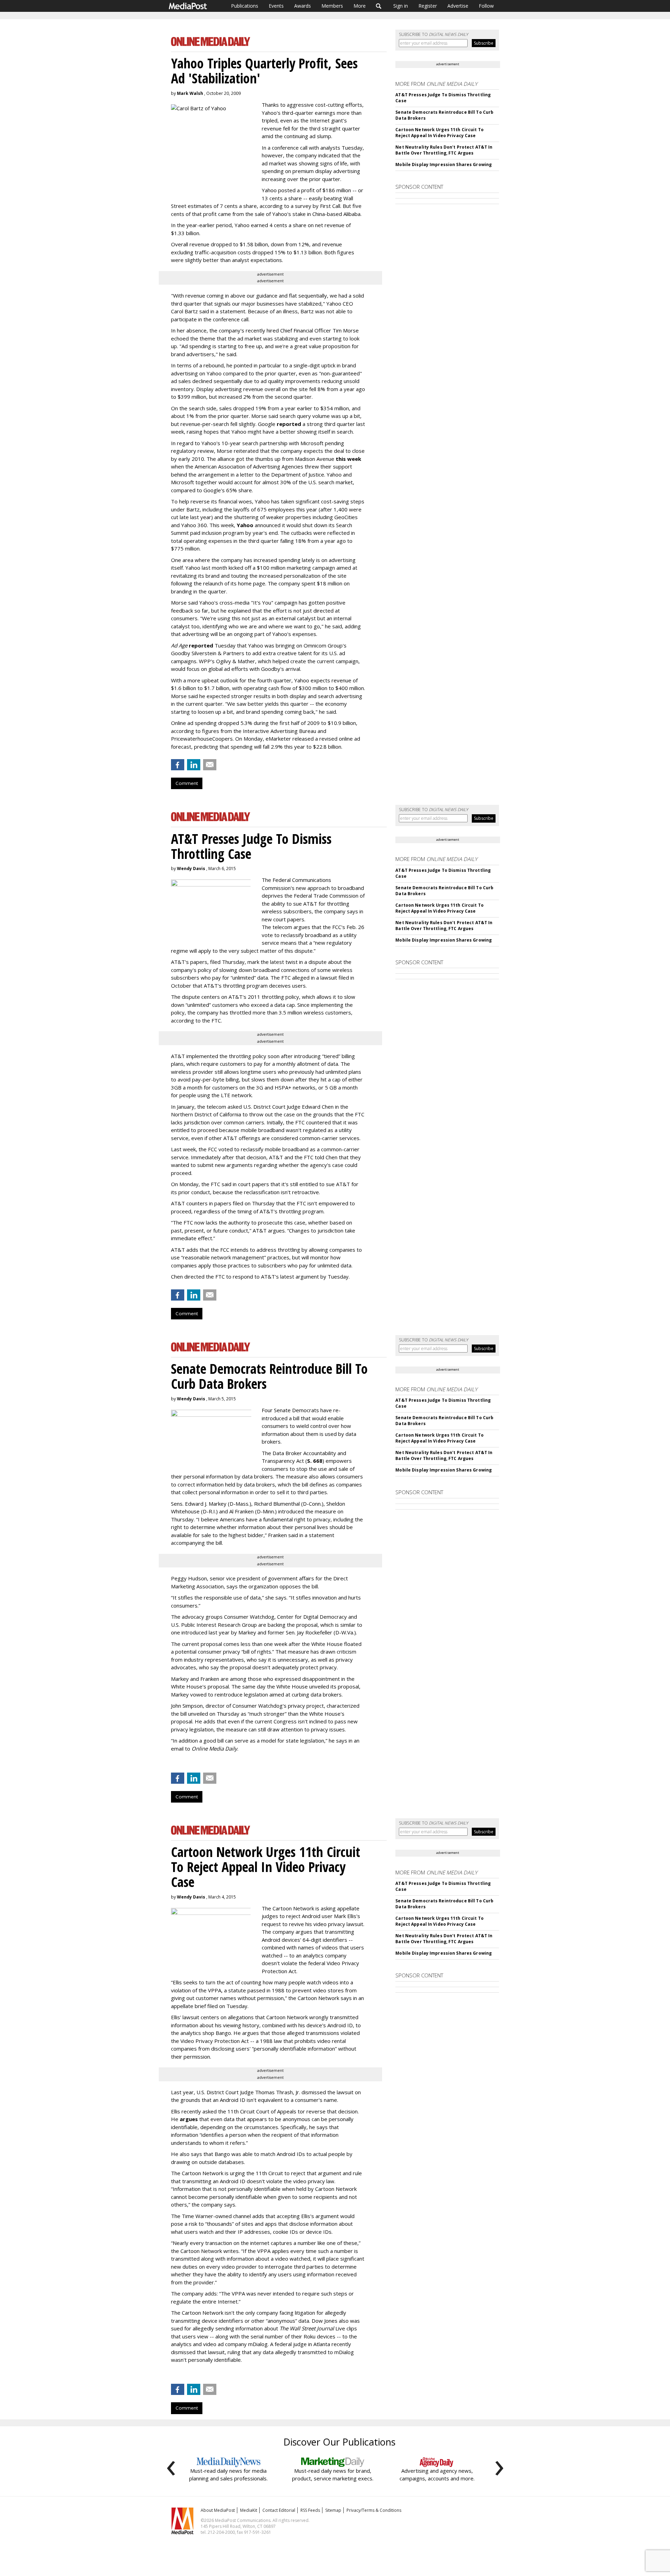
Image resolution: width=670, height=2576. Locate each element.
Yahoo (246, 525)
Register (428, 6)
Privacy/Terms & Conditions (374, 2510)
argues (189, 2119)
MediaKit (249, 2510)
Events (276, 6)
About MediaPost (218, 2510)
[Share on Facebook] (178, 765)
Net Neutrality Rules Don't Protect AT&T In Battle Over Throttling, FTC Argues (444, 150)
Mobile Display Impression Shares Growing (444, 164)
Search (379, 6)
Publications (245, 6)
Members (332, 6)
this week (348, 459)
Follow (486, 6)
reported (289, 424)
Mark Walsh (190, 93)
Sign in (401, 6)
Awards (303, 6)
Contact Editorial (279, 2510)
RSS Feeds (310, 2510)
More (360, 6)
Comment (187, 783)
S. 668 (315, 1461)
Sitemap (333, 2510)
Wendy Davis (191, 868)
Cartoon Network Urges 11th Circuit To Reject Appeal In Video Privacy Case (439, 133)
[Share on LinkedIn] (194, 765)
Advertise (458, 6)
